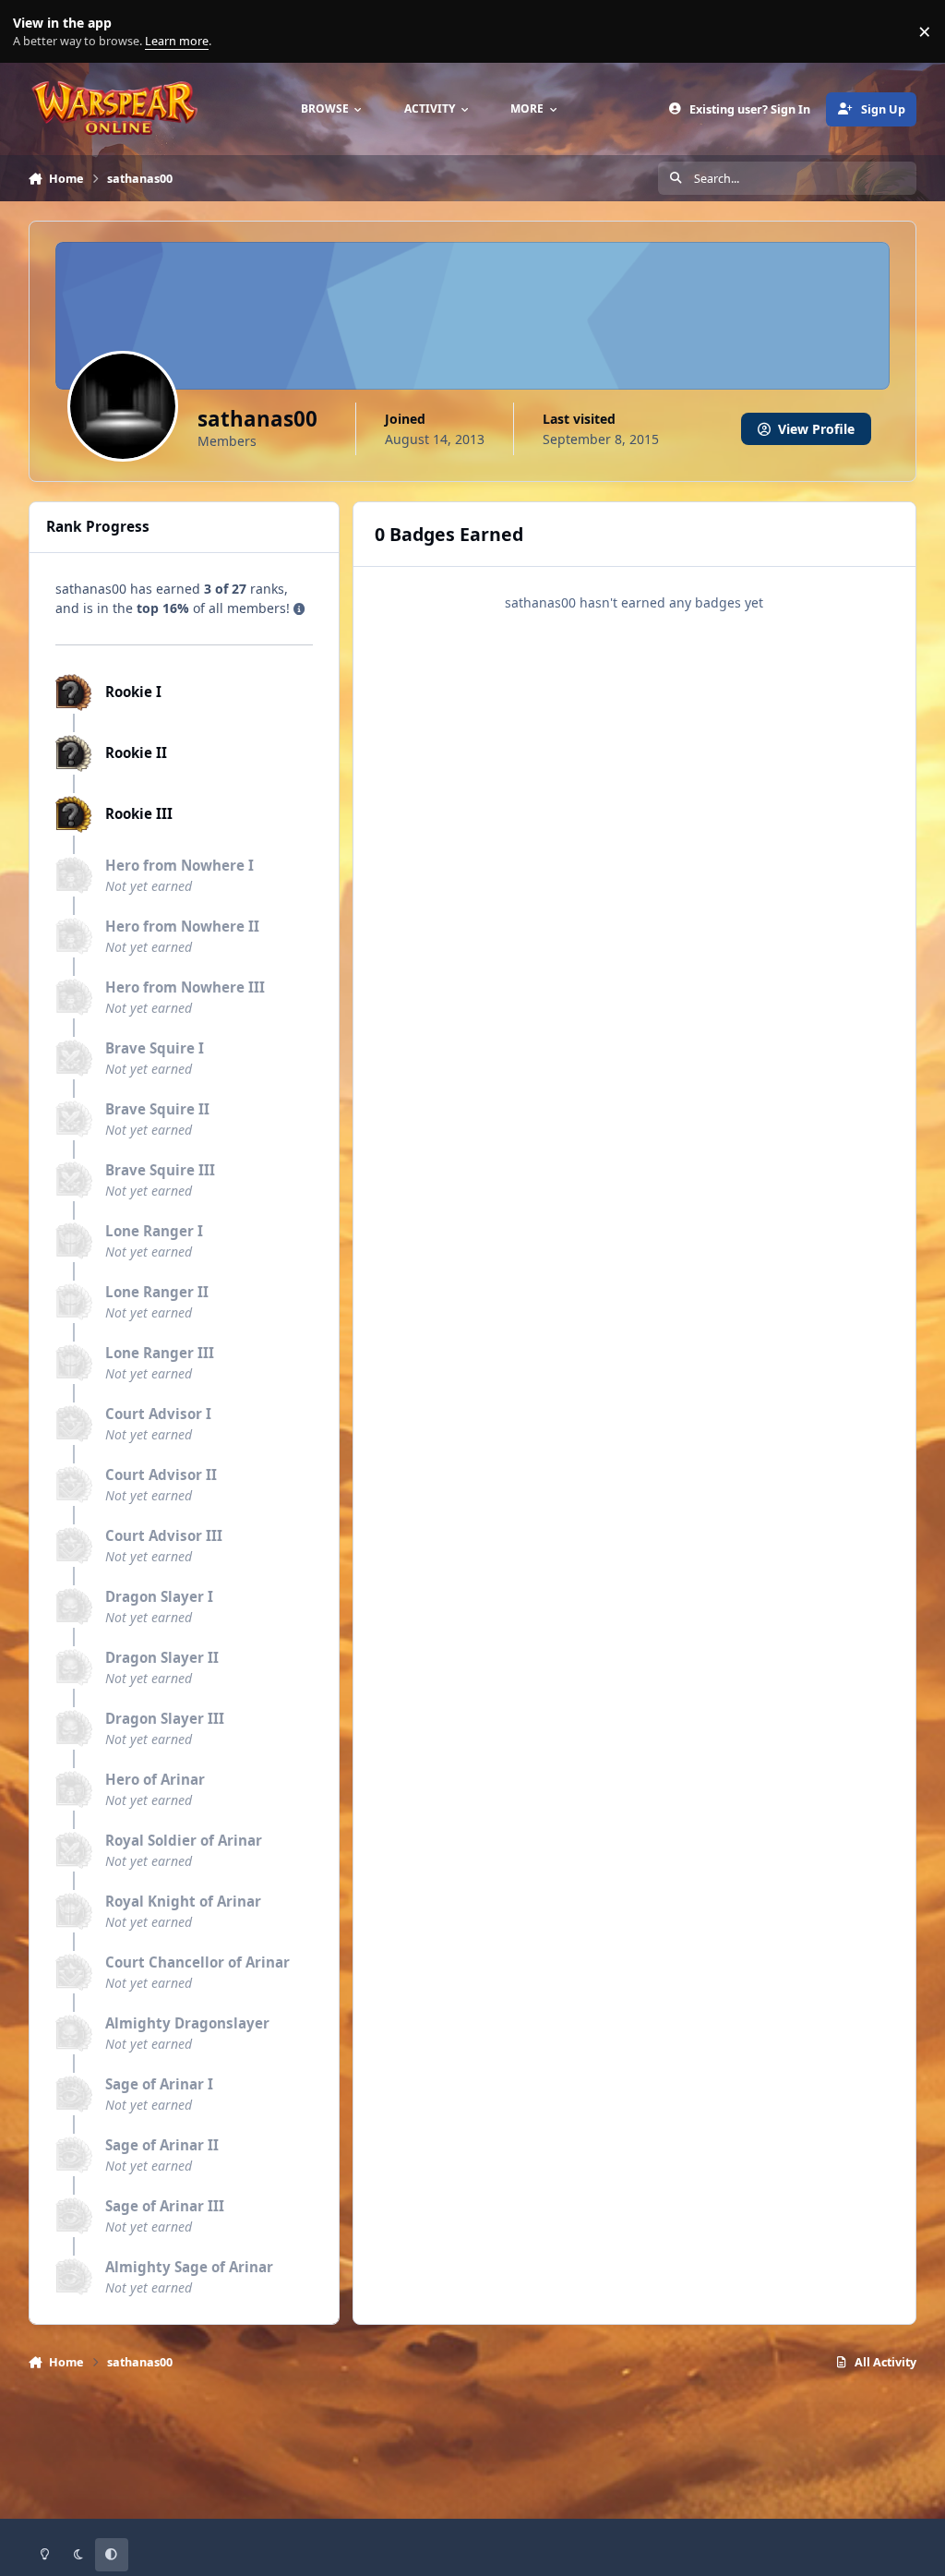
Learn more (36, 32)
